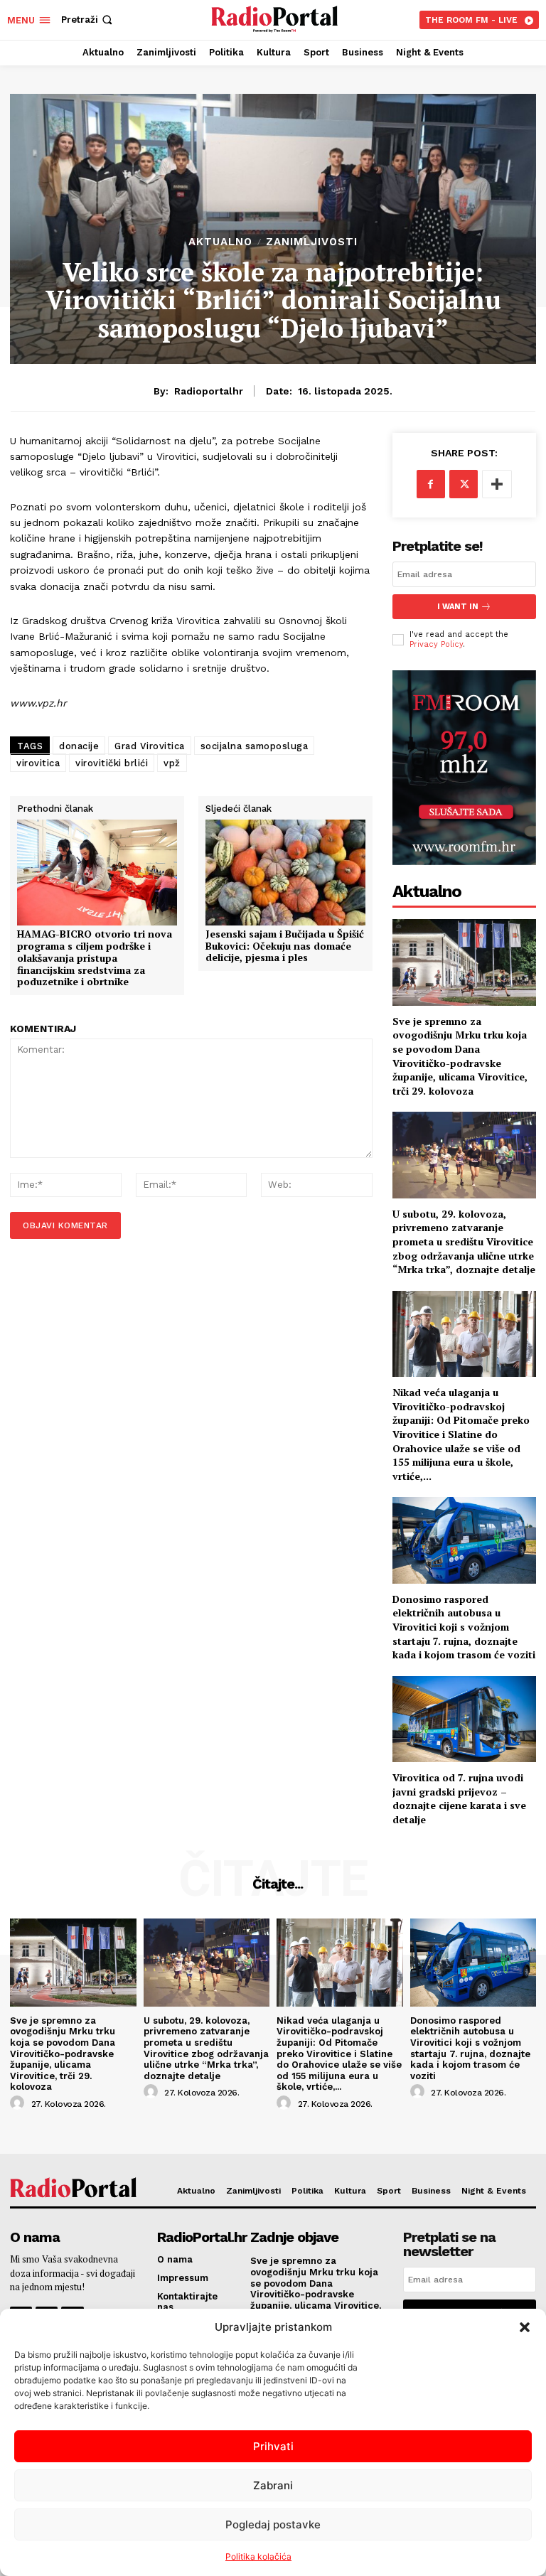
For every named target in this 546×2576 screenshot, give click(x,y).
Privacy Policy (436, 644)
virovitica (38, 763)
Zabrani (273, 2485)
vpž (172, 763)
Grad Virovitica (150, 746)
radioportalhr (209, 391)
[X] (464, 484)
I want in (458, 607)
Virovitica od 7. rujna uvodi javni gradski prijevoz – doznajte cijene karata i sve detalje (459, 1798)
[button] (525, 2327)
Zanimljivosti (312, 242)
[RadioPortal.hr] (275, 18)
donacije (79, 746)
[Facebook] (431, 484)
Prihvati (273, 2446)
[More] (497, 484)
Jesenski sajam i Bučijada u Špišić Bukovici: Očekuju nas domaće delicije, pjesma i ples (285, 946)
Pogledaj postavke (273, 2524)
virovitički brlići (112, 763)
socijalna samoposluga (255, 746)
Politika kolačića (258, 2556)
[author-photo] (19, 2103)
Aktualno (220, 242)
